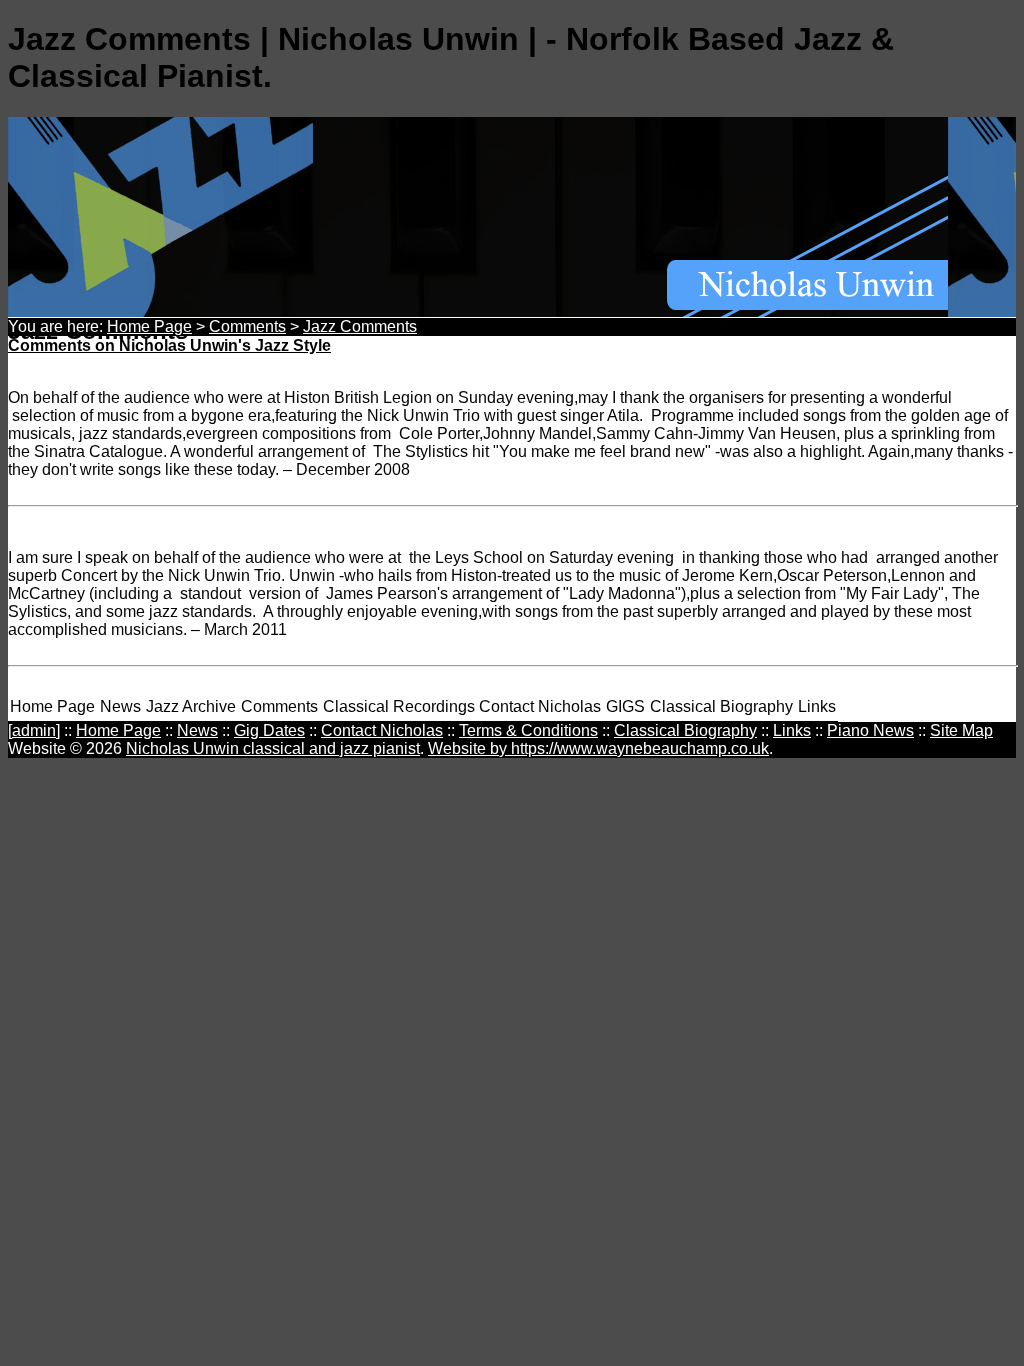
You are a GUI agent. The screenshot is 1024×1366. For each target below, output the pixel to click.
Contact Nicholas (540, 706)
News (120, 706)
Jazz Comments (360, 326)
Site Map (961, 730)
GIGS (625, 706)
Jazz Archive (191, 706)
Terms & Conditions (528, 730)
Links (817, 706)
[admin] (34, 730)
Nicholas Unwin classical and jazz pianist (273, 748)
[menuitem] (53, 707)
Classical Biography (721, 706)
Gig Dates (269, 730)
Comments (247, 326)
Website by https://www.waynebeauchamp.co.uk (598, 748)
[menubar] (423, 707)
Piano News (870, 730)
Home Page (149, 326)
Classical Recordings (399, 706)
